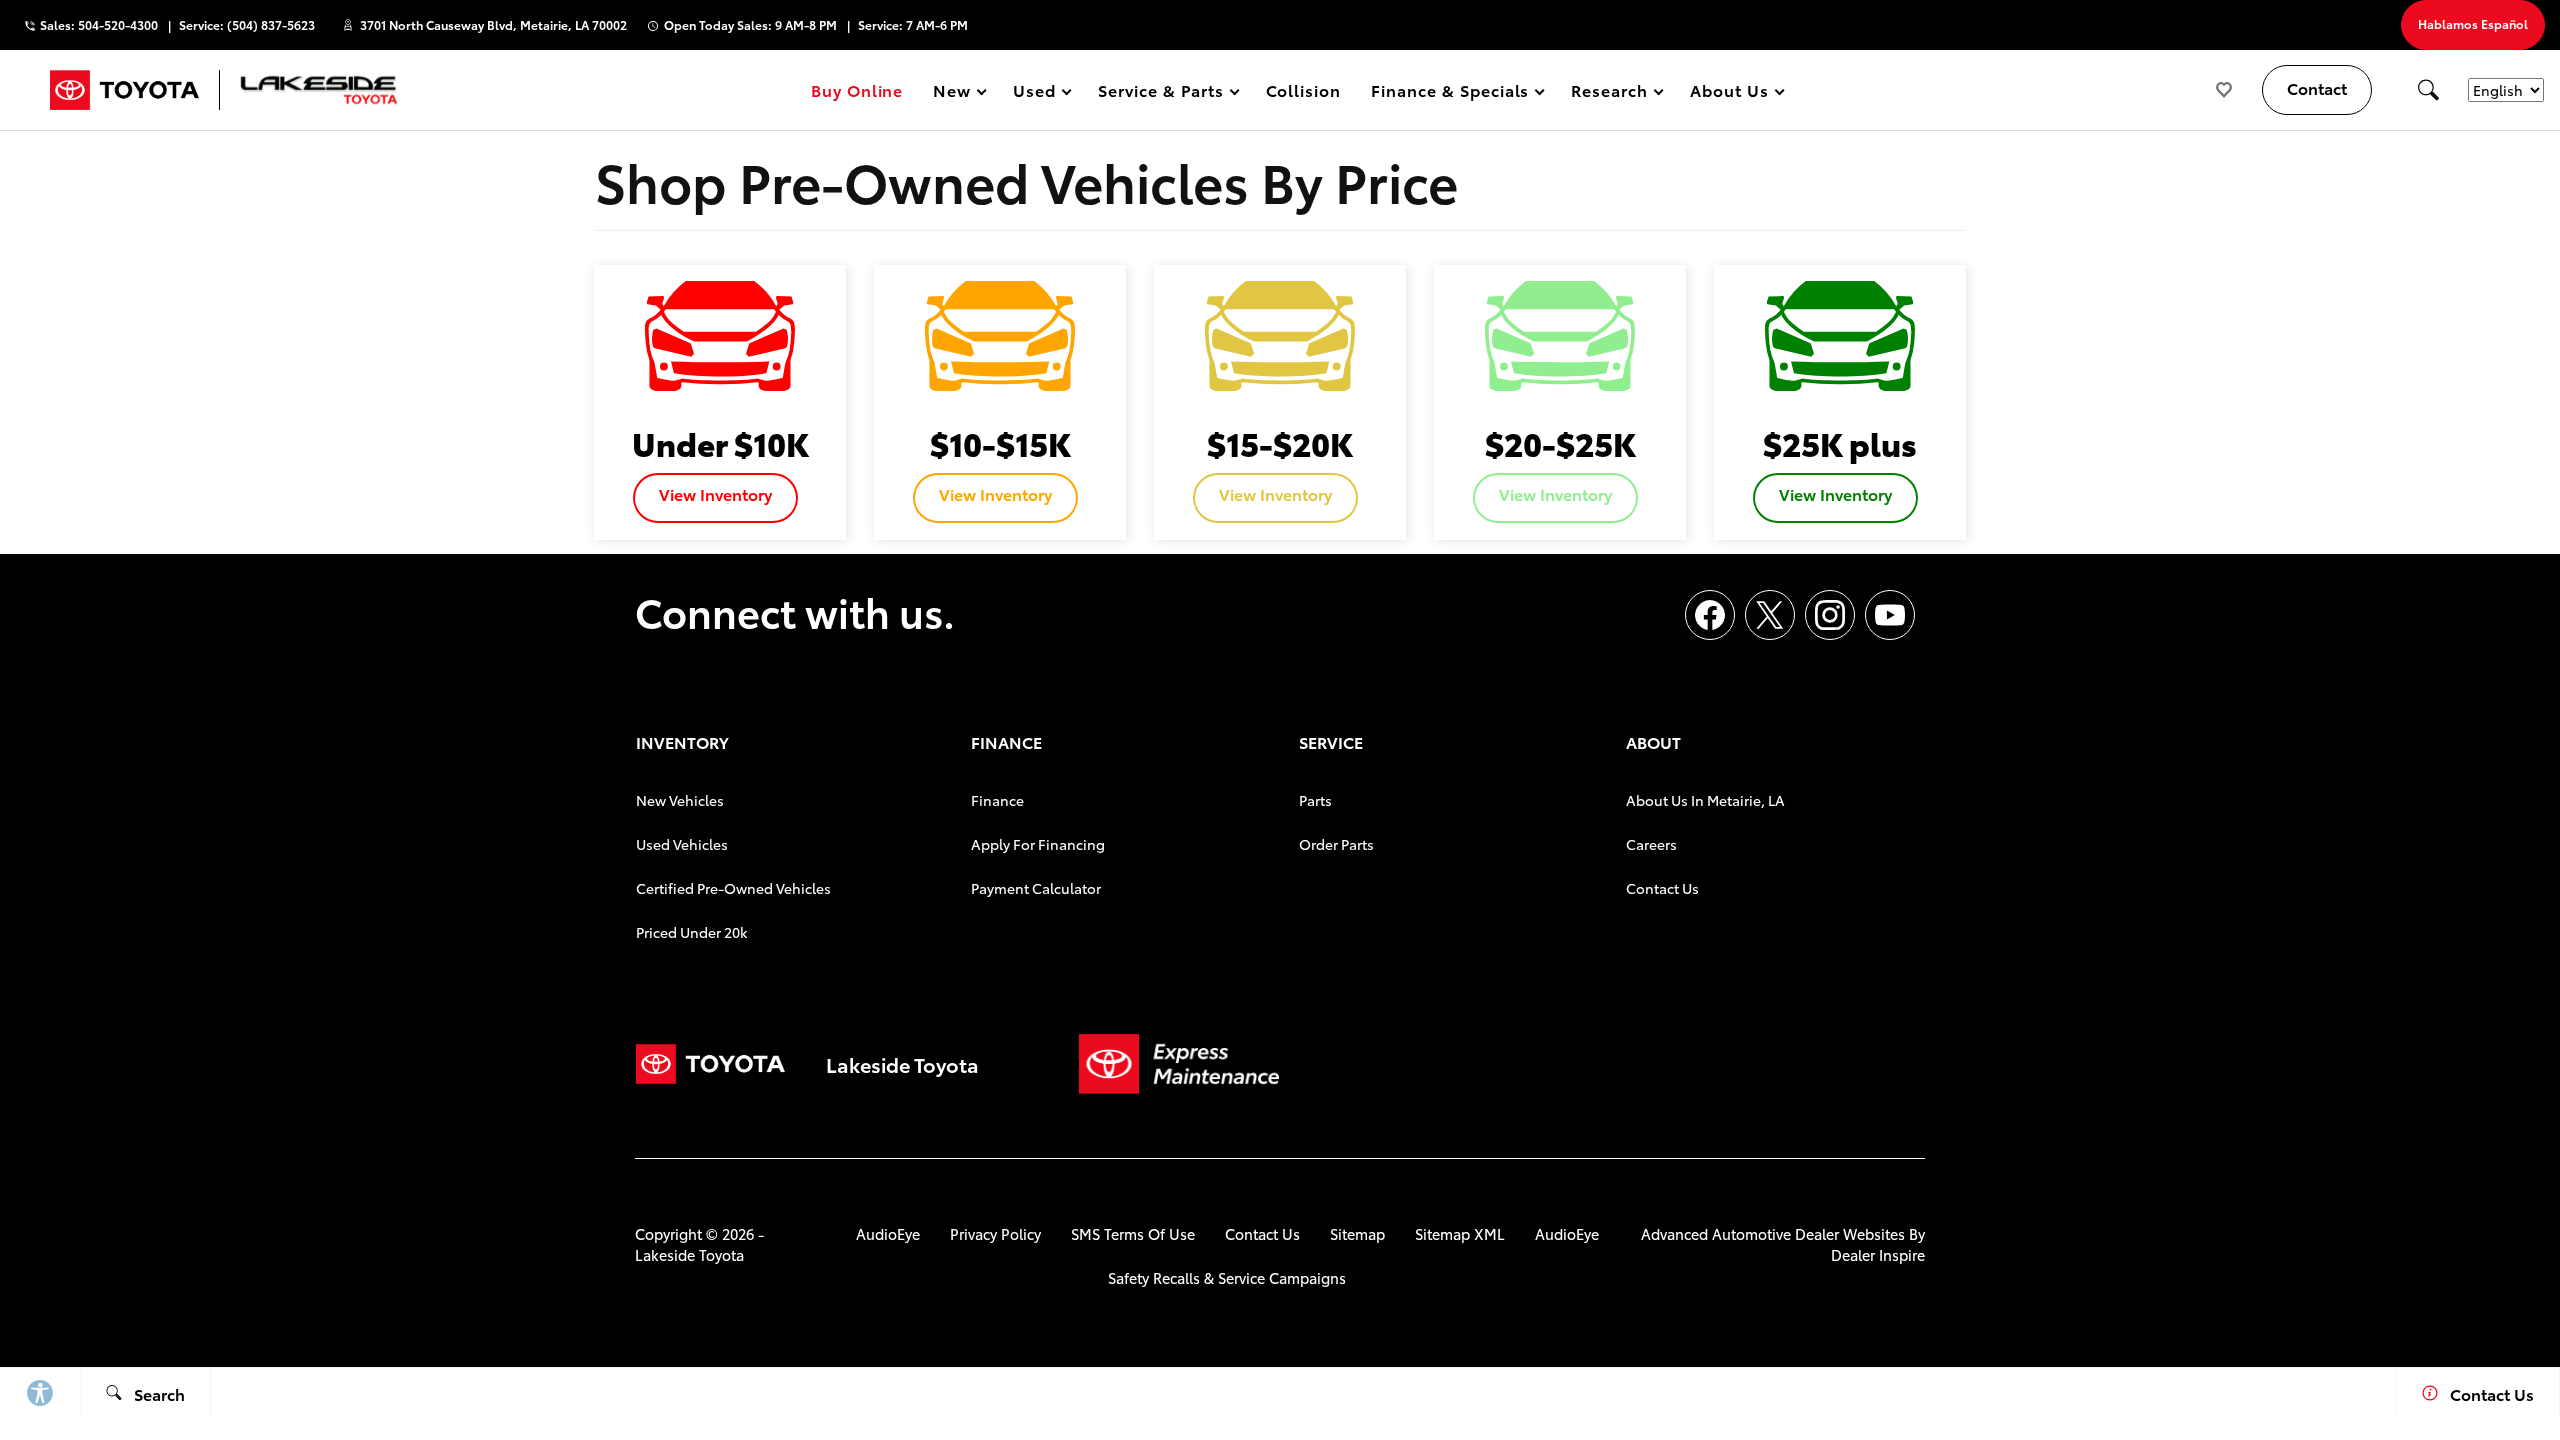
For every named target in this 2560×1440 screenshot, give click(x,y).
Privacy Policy (995, 1233)
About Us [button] (1729, 93)
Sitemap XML (1460, 1233)
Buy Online (857, 89)
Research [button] (1609, 93)
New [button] (955, 93)
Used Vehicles (682, 844)
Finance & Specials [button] (1449, 93)
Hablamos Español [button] (2473, 23)
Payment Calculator (1036, 888)
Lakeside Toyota (689, 1254)
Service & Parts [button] (1160, 93)
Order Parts (1336, 844)
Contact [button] (2317, 87)
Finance (997, 800)
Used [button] (1035, 93)
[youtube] (1890, 615)
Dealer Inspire (1878, 1254)
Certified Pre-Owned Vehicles (733, 888)
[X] (1770, 615)
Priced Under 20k (691, 932)
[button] (2428, 90)
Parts (1315, 800)
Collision (1304, 89)
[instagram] (1830, 615)
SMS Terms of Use (1133, 1233)
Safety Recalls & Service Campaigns (1227, 1277)
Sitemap (1357, 1233)
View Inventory (715, 493)
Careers (1651, 844)
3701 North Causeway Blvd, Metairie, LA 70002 (493, 24)
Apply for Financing (1038, 844)
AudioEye (888, 1233)
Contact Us (1662, 888)
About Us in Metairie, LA (1705, 800)
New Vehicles (680, 800)
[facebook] (1710, 615)
